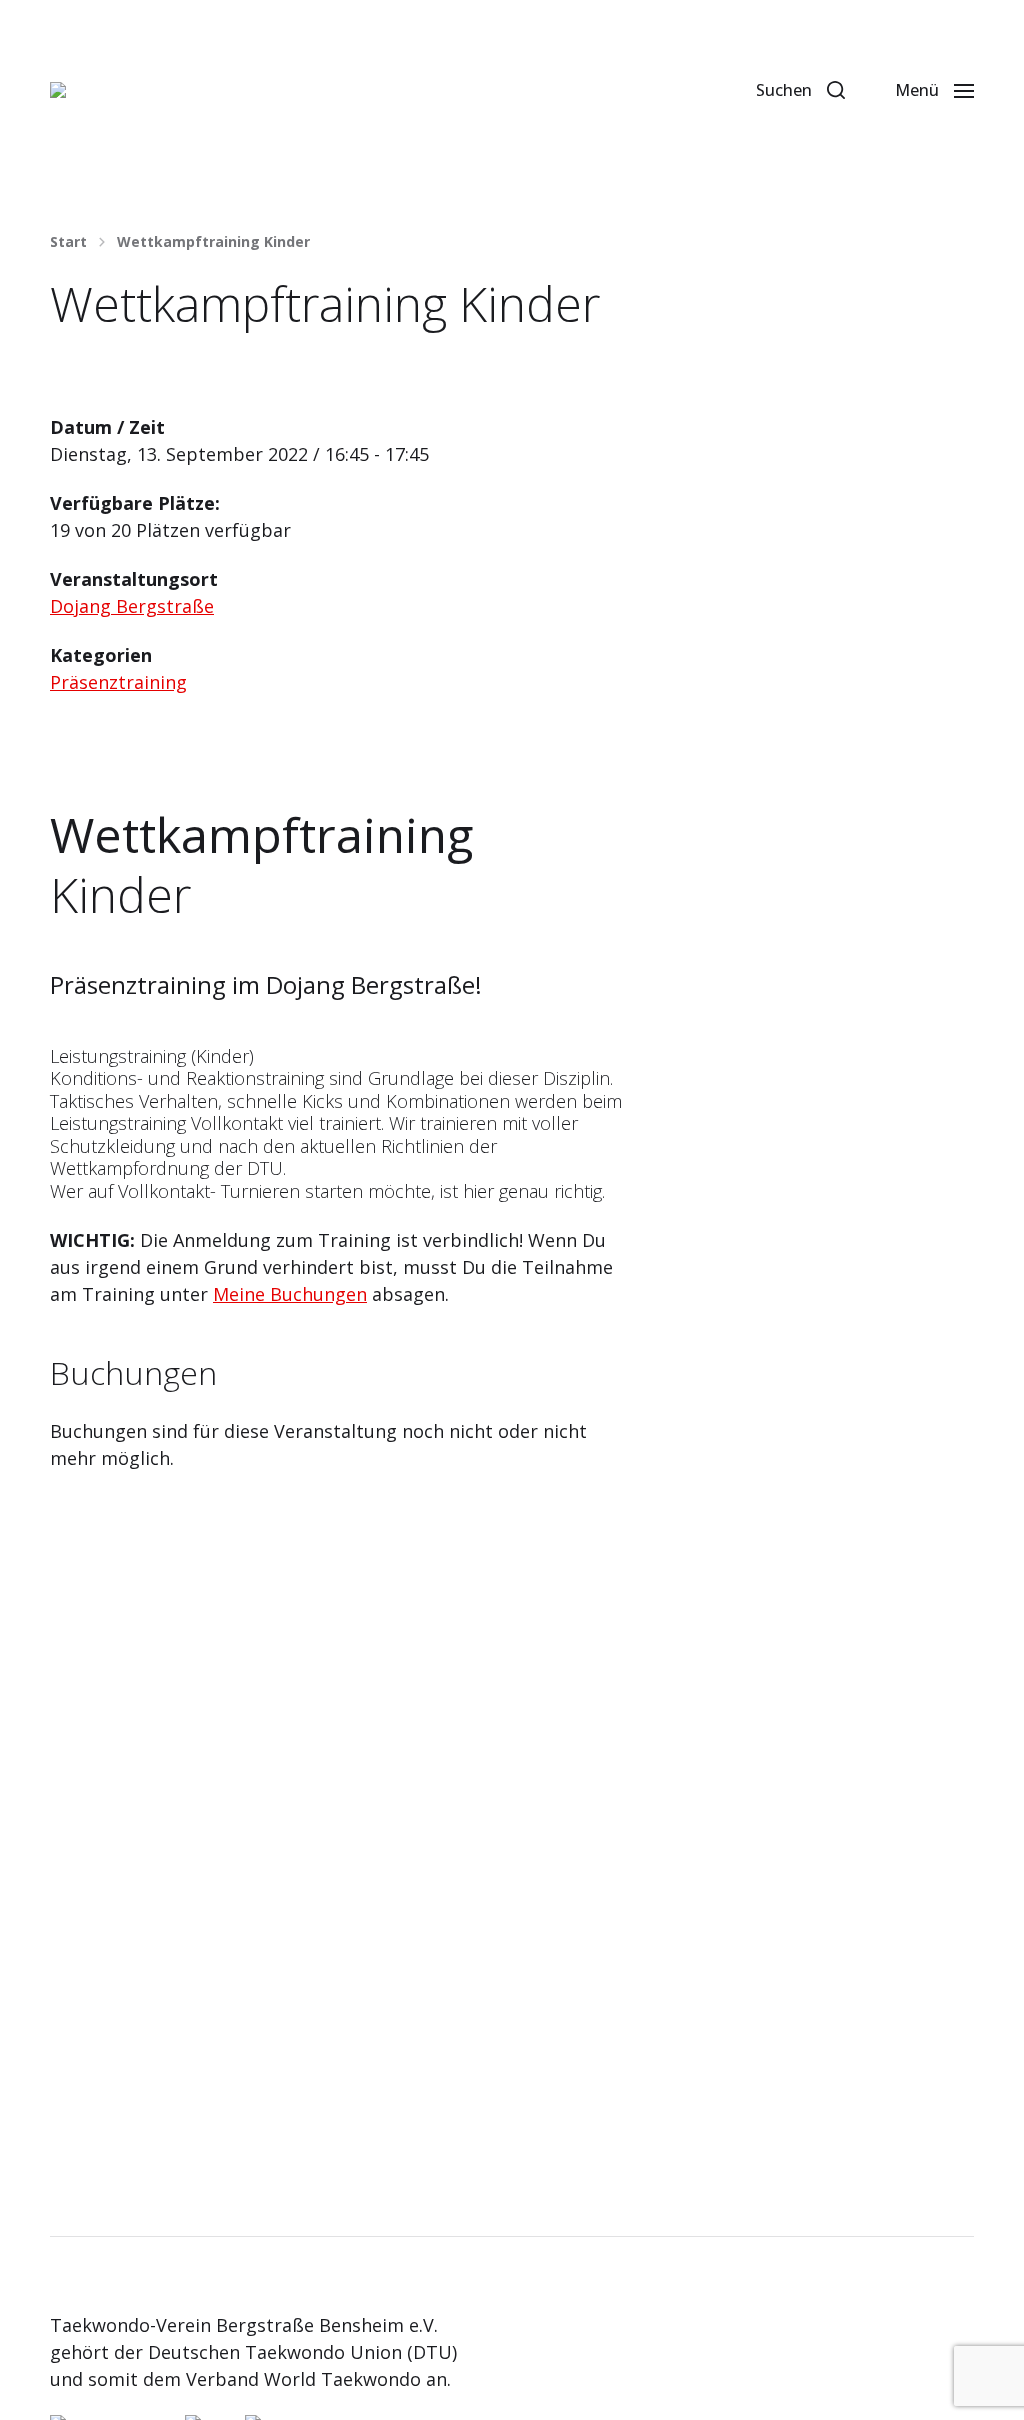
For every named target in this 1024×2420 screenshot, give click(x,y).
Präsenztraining (118, 682)
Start (68, 242)
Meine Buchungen (290, 1294)
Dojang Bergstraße (132, 606)
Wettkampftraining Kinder (213, 242)
